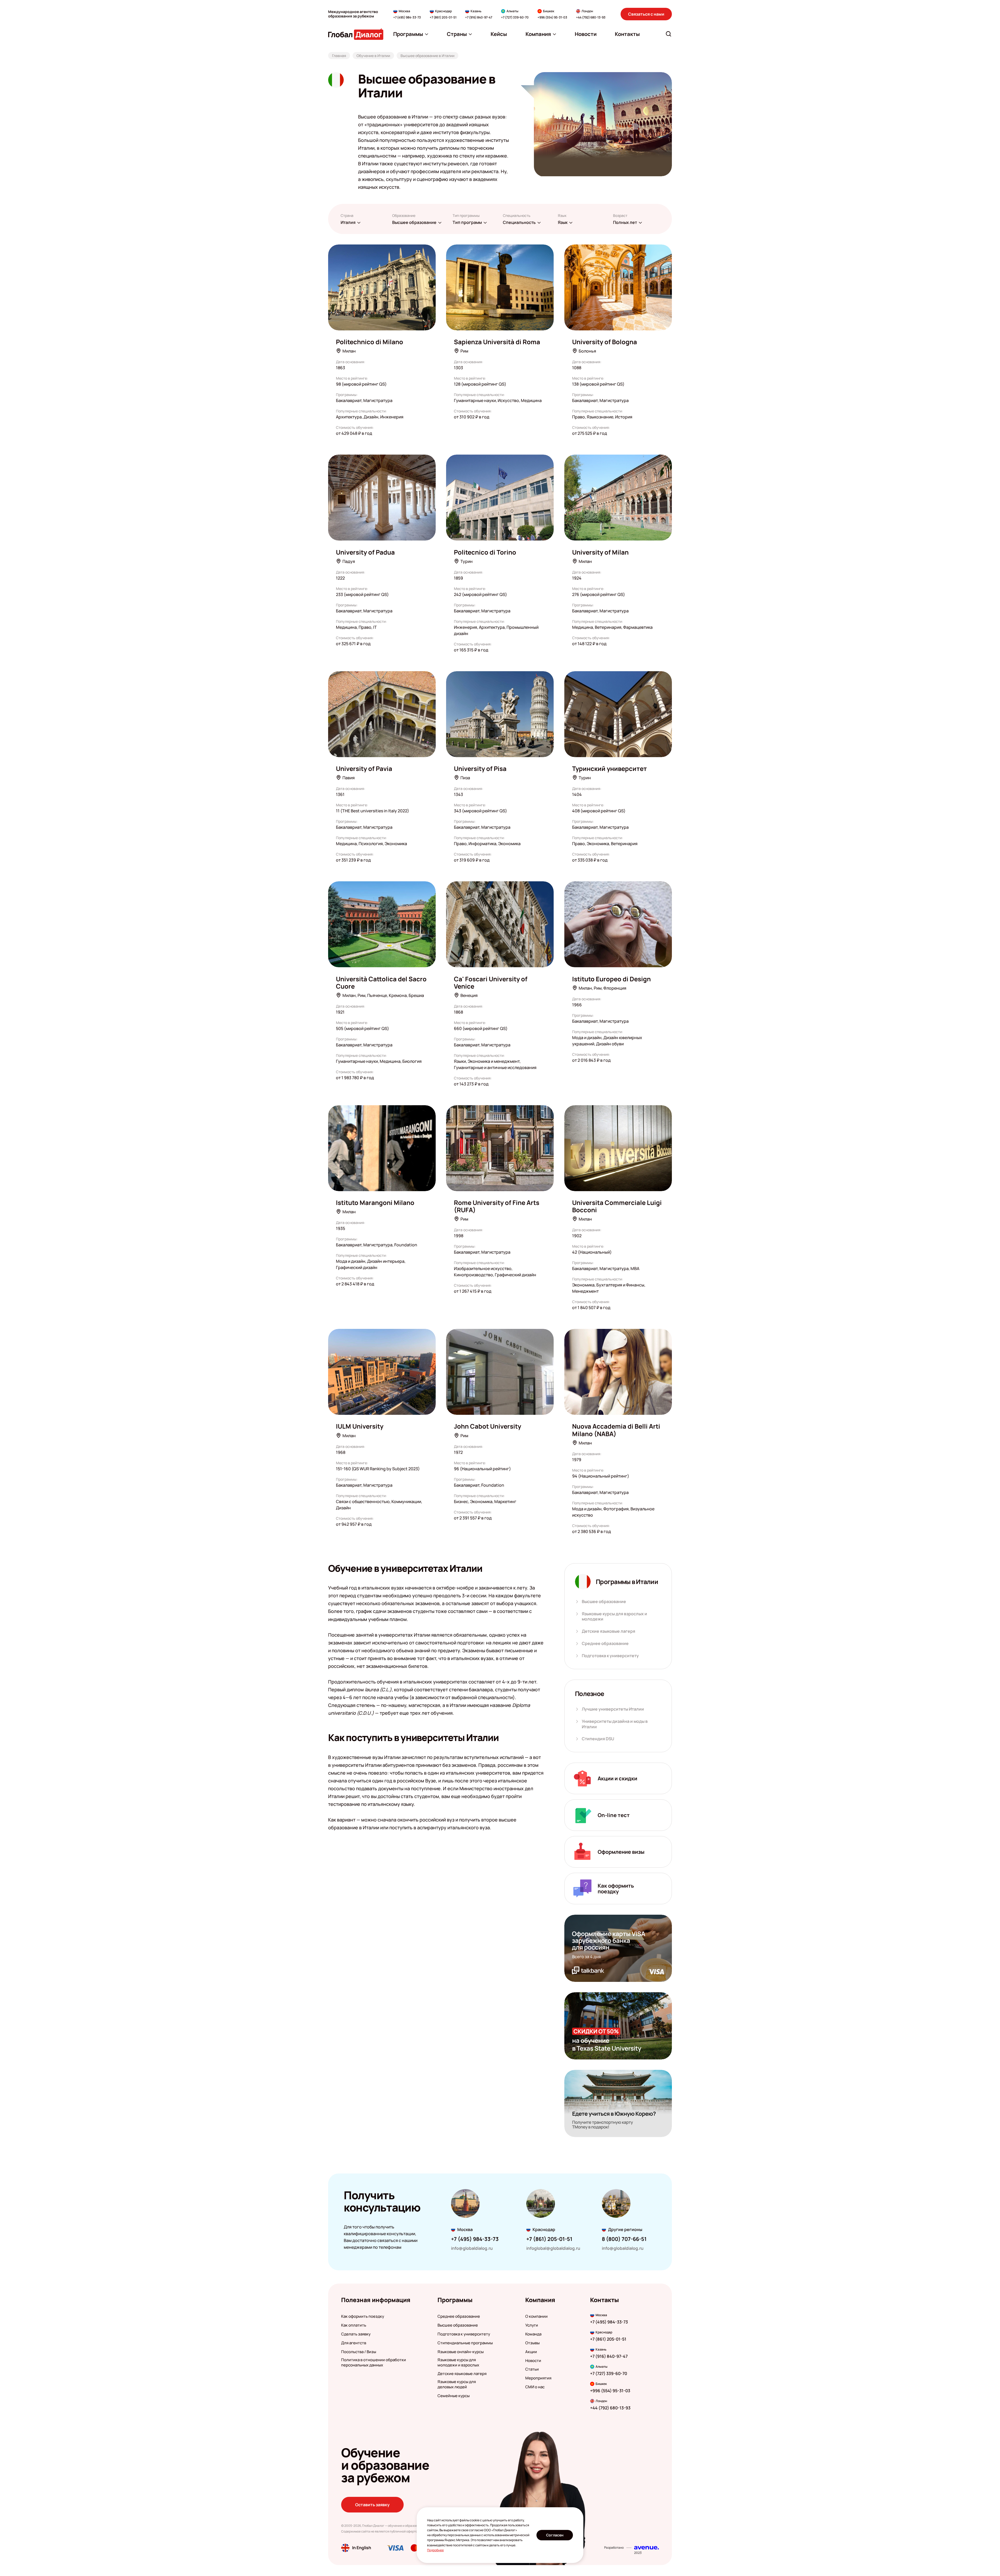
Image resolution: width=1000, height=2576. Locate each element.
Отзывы (532, 2343)
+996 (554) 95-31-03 (552, 17)
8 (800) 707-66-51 (624, 2239)
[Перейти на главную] (356, 34)
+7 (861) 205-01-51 (443, 17)
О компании (536, 2316)
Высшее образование (604, 1602)
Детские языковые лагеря (608, 1631)
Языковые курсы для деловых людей (457, 2384)
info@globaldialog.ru (472, 2248)
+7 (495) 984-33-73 (407, 17)
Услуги (532, 2325)
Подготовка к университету (610, 1656)
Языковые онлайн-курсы (461, 2352)
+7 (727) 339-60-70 (515, 17)
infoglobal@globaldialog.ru (553, 2248)
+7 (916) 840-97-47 (479, 17)
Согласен (555, 2535)
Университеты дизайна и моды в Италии (615, 1724)
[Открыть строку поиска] (668, 34)
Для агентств (354, 2343)
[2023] (646, 2548)
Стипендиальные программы (465, 2343)
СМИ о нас (535, 2387)
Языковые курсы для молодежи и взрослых (458, 2363)
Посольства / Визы (359, 2352)
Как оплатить (354, 2325)
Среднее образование (605, 1644)
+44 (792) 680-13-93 (591, 17)
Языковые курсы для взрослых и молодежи (614, 1617)
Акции (531, 2352)
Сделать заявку (356, 2334)
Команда (533, 2334)
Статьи (532, 2369)
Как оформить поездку (363, 2316)
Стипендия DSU (598, 1739)
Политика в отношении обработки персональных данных (374, 2363)
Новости (533, 2361)
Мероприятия (538, 2378)
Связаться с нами (646, 14)
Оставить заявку (372, 2505)
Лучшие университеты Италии (613, 1709)
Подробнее (435, 2550)
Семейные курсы (454, 2396)
